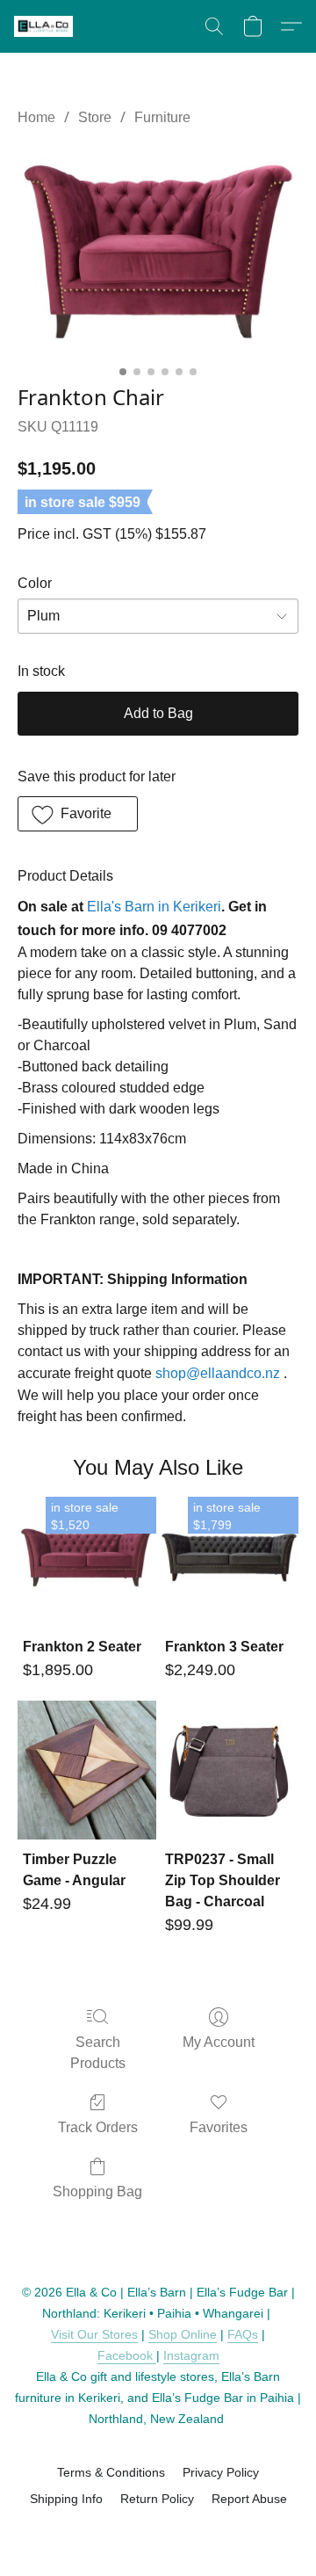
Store (95, 117)
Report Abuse (249, 2499)
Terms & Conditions (111, 2472)
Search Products (98, 2053)
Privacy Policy (221, 2472)
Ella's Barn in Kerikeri (154, 907)
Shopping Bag (97, 2191)
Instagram (191, 2355)
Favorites (219, 2127)
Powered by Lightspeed (158, 2529)
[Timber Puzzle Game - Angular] (87, 1770)
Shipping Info (66, 2499)
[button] (45, 26)
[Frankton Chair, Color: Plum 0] (158, 251)
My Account (219, 2042)
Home (36, 117)
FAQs (243, 2334)
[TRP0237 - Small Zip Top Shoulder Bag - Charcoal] (229, 1770)
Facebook (127, 2355)
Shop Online (183, 2334)
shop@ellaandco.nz (218, 1373)
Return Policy (157, 2499)
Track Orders (98, 2127)
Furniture (162, 117)
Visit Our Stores (94, 2334)
